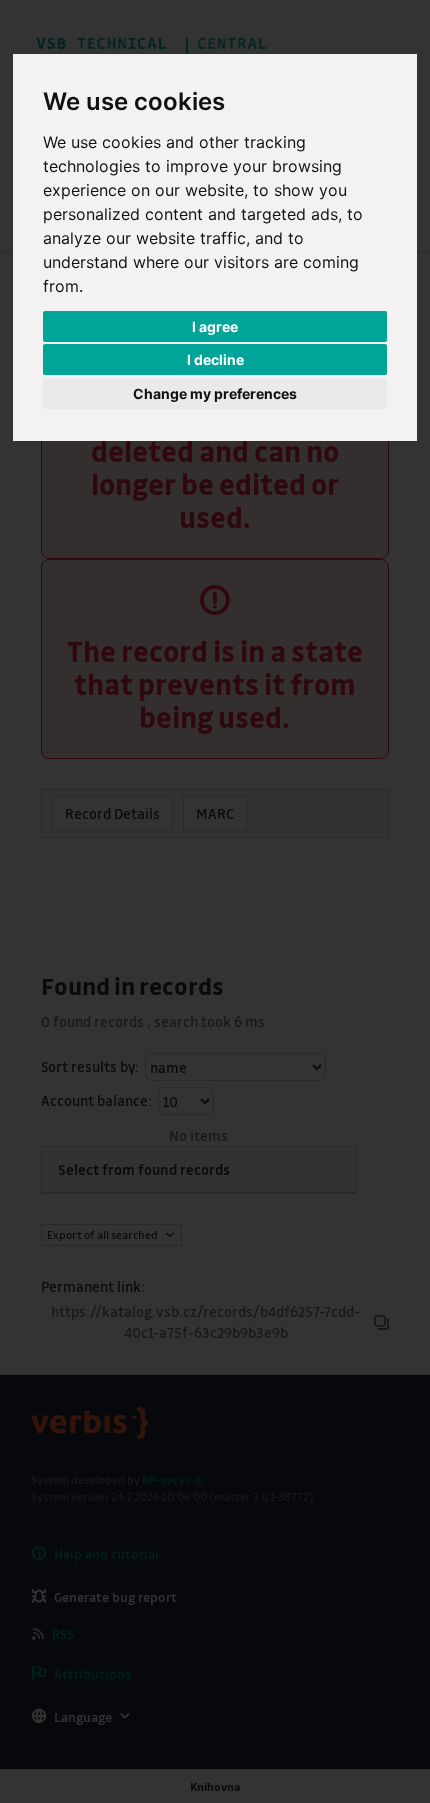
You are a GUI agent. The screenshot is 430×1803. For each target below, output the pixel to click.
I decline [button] (215, 359)
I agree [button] (215, 326)
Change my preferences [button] (215, 393)
